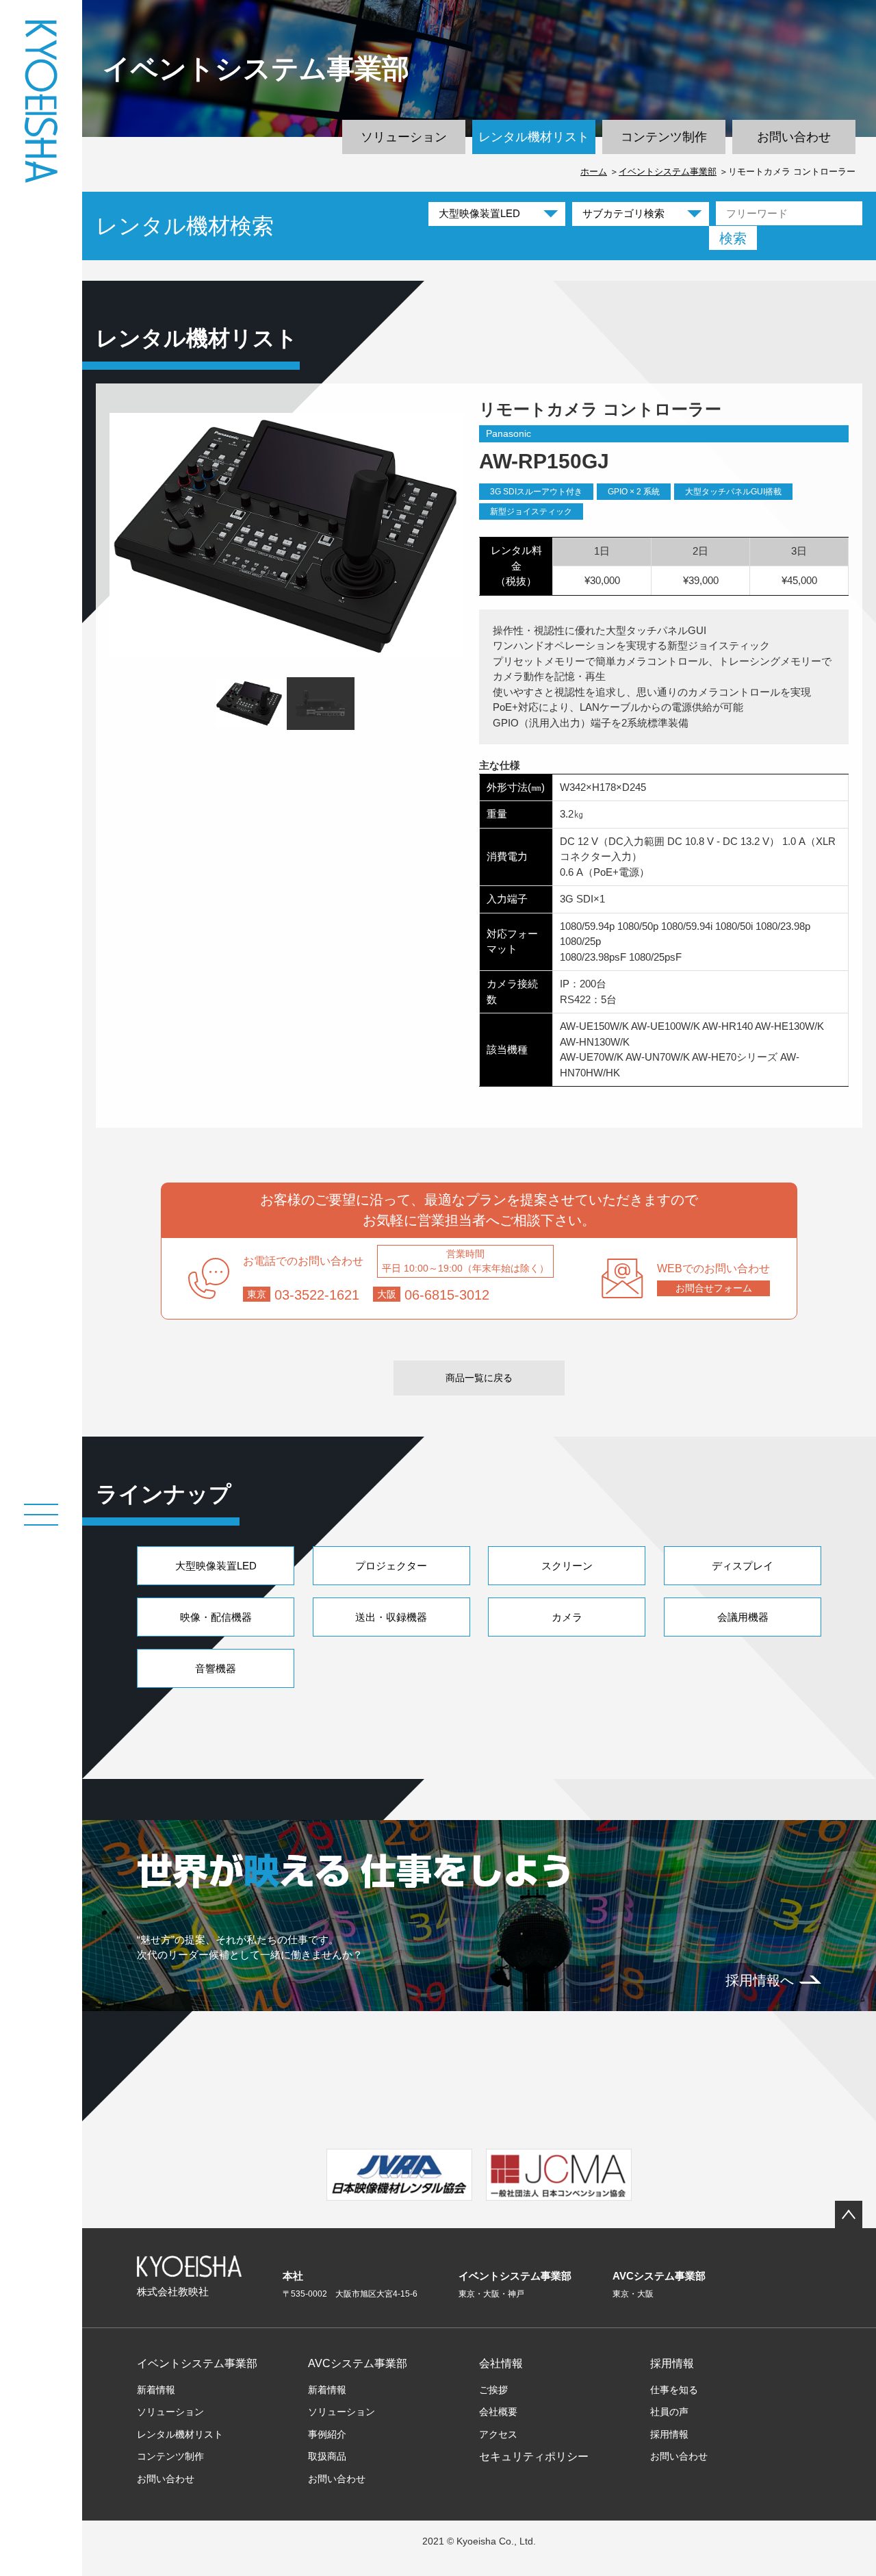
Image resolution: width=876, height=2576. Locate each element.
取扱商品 (327, 2456)
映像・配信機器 (216, 1617)
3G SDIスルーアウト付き (536, 492)
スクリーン (567, 1566)
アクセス (498, 2434)
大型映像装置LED (216, 1566)
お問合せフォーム (714, 1288)
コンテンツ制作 (664, 137)
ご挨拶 (493, 2390)
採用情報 (672, 2363)
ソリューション (404, 137)
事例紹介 (327, 2434)
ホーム (594, 172)
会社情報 (501, 2363)
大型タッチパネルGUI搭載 (733, 492)
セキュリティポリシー (534, 2457)
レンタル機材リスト (534, 137)
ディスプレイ (743, 1566)
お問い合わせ (794, 137)
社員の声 (669, 2412)
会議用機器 (743, 1617)
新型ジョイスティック (531, 512)
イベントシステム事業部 (668, 172)
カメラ (567, 1617)
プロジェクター (391, 1566)
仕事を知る (674, 2390)
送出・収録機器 (391, 1617)
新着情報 (156, 2390)
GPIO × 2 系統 (634, 492)
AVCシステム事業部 (358, 2363)
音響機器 (216, 1668)
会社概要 (498, 2412)
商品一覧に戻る (479, 1378)
